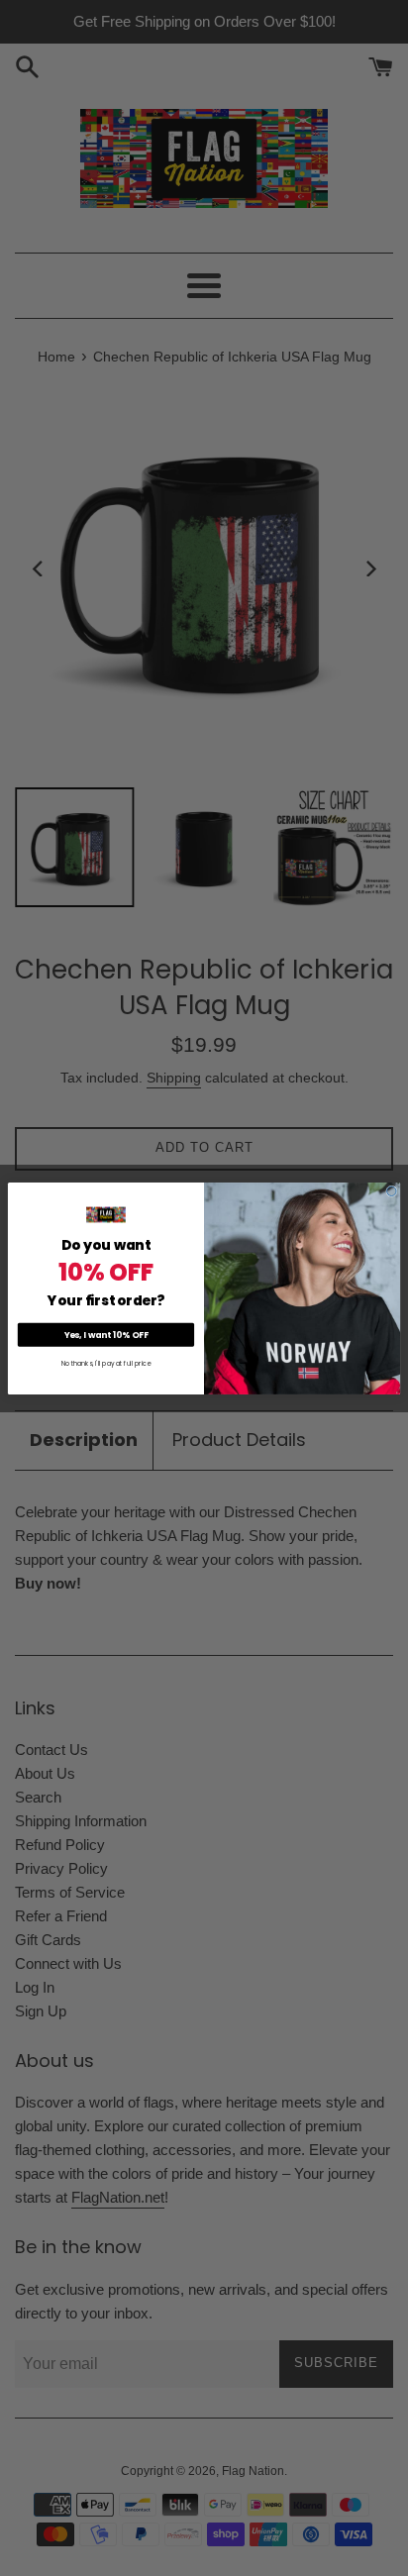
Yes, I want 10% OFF (106, 1334)
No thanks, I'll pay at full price (106, 1363)
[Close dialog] (392, 1191)
